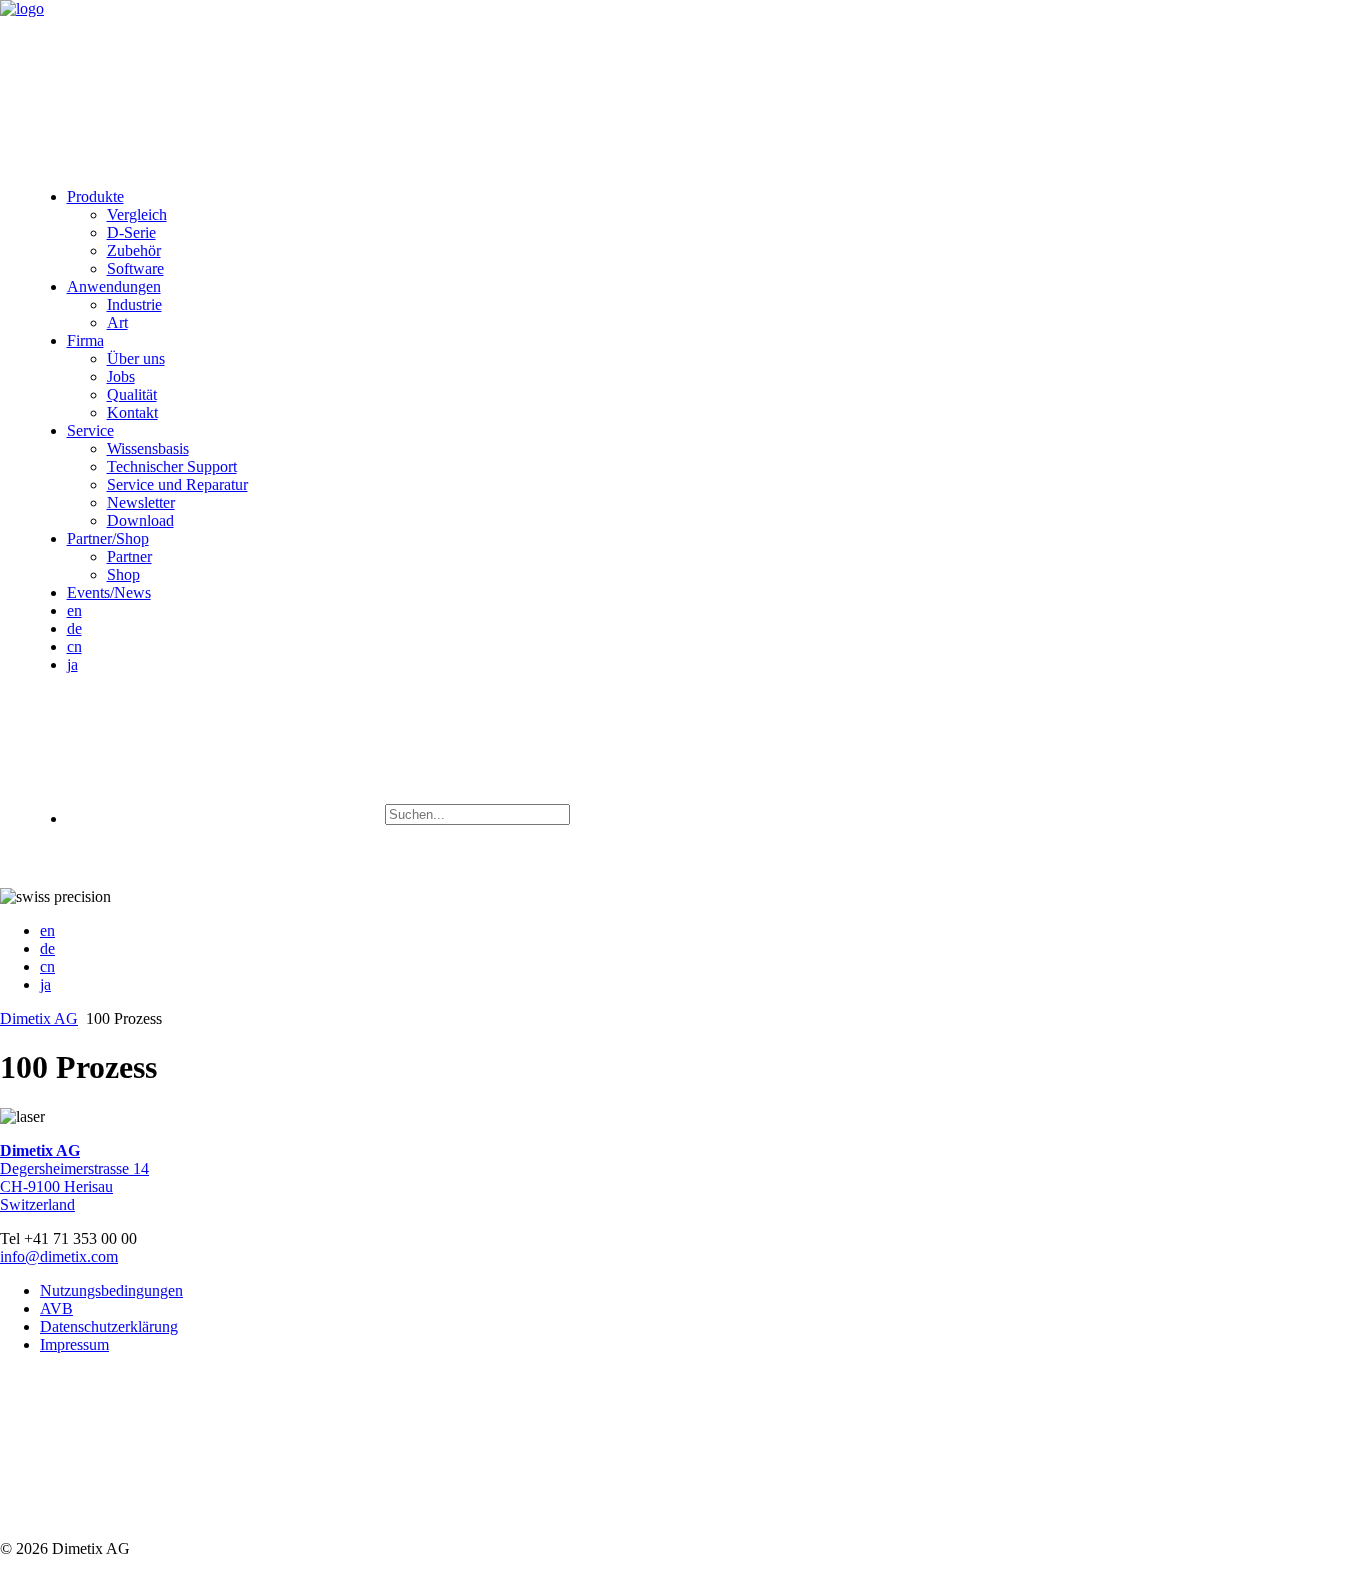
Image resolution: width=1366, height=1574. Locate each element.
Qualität (132, 394)
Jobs (121, 376)
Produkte (95, 196)
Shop (123, 574)
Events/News (109, 592)
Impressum (74, 1344)
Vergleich (137, 214)
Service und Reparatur (177, 484)
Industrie (134, 304)
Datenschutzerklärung (109, 1326)
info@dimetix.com (59, 1256)
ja (72, 664)
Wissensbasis (148, 448)
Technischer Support (172, 466)
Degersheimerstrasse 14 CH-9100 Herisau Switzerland (74, 1177)
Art (117, 322)
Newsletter (141, 502)
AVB (56, 1308)
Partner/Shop (108, 538)
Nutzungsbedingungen (111, 1290)
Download (140, 520)
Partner (129, 556)
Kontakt (132, 412)
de (74, 628)
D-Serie (131, 232)
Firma (85, 340)
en (74, 610)
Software (135, 268)
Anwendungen (114, 286)
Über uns (136, 358)
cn (74, 646)
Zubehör (134, 250)
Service (90, 430)
